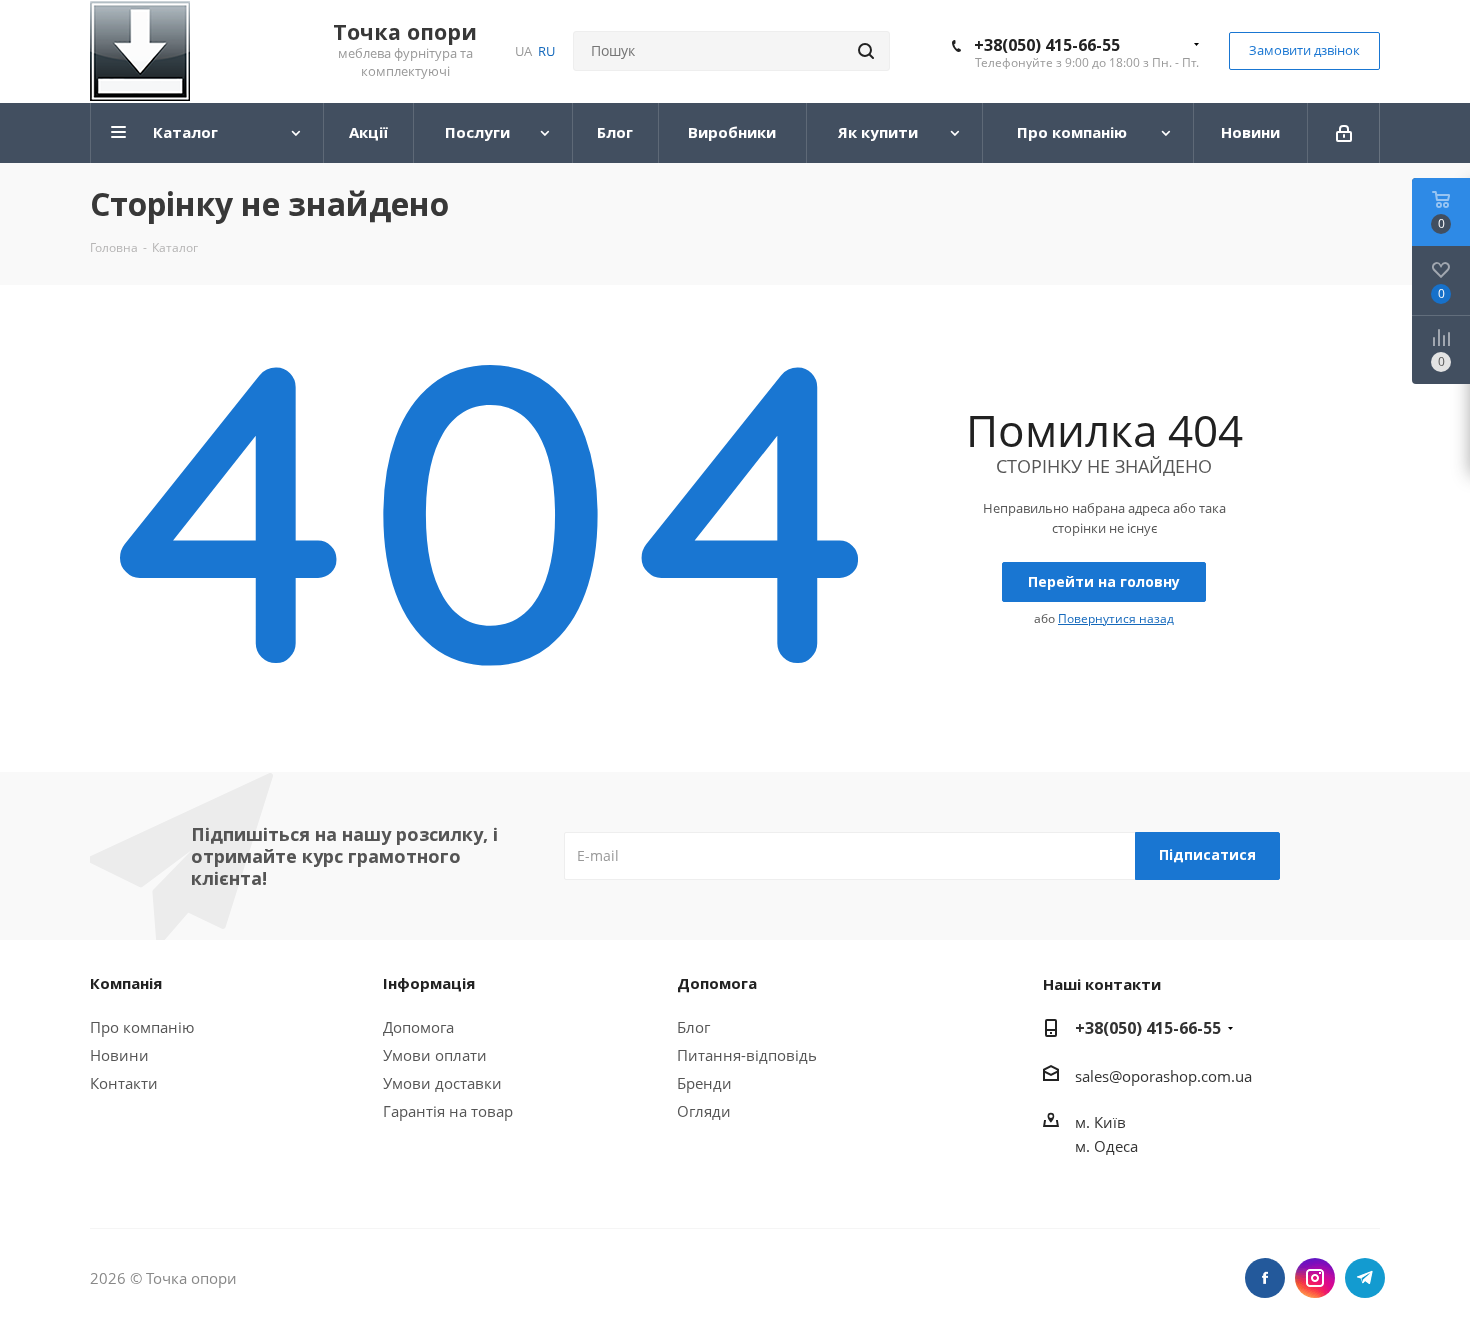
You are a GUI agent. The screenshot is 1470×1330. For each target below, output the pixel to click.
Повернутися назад (1116, 618)
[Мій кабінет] (1344, 133)
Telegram (1365, 1278)
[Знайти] (866, 51)
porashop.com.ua (1191, 1076)
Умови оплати (435, 1055)
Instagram (1315, 1278)
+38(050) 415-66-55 (1047, 45)
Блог (693, 1027)
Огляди (704, 1111)
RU (546, 51)
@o (1120, 1076)
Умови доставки (442, 1083)
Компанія (126, 983)
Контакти (124, 1083)
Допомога (418, 1027)
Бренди (704, 1083)
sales (1092, 1076)
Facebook (1265, 1278)
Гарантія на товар (448, 1111)
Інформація (429, 983)
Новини (119, 1055)
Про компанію (142, 1027)
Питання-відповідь (747, 1055)
